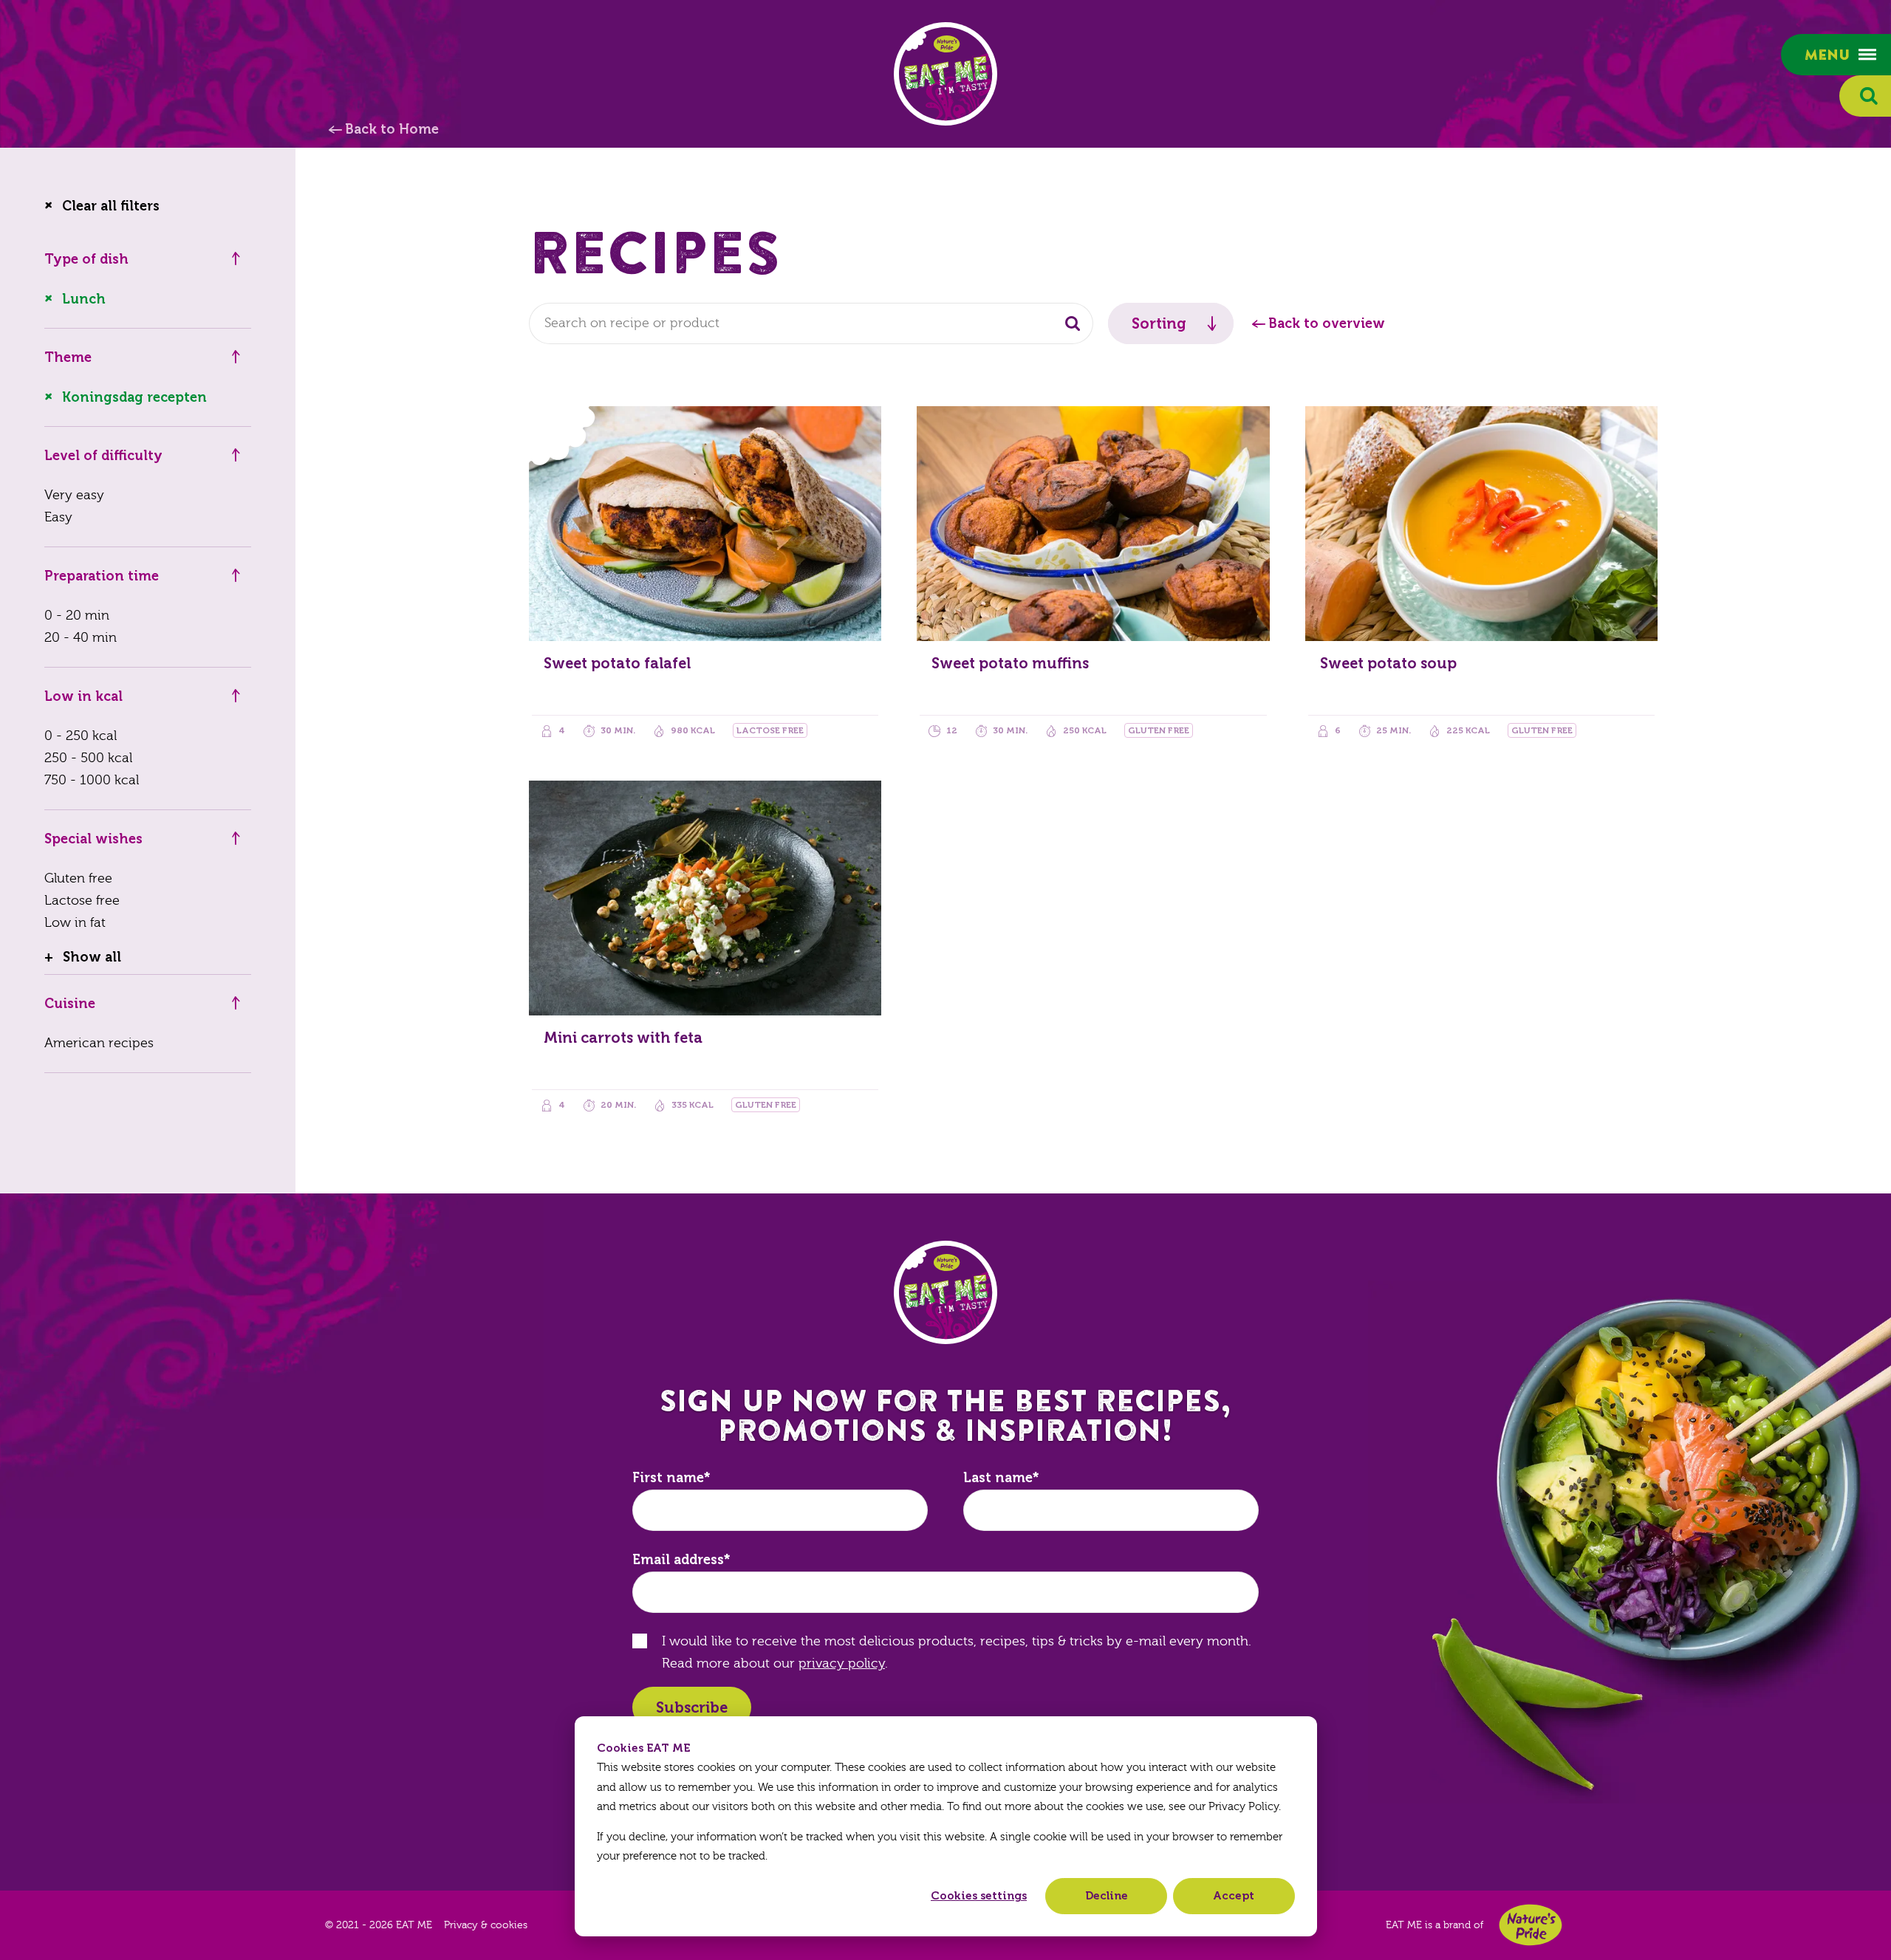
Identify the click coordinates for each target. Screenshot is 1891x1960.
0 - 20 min (77, 616)
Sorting (1159, 323)
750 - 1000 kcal (92, 780)
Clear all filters (111, 206)
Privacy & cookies (486, 1925)
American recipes (99, 1043)
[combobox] (811, 323)
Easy (58, 517)
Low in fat (75, 923)
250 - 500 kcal (88, 758)
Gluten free (78, 878)
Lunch (84, 299)
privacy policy (842, 1663)
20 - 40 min (81, 638)
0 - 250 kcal (81, 736)
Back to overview (1327, 323)
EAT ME (945, 74)
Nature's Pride (1531, 1925)
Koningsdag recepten (134, 397)
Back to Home (392, 129)
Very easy (74, 495)
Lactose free (82, 901)
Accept (1234, 1896)
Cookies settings (979, 1896)
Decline (1107, 1896)
